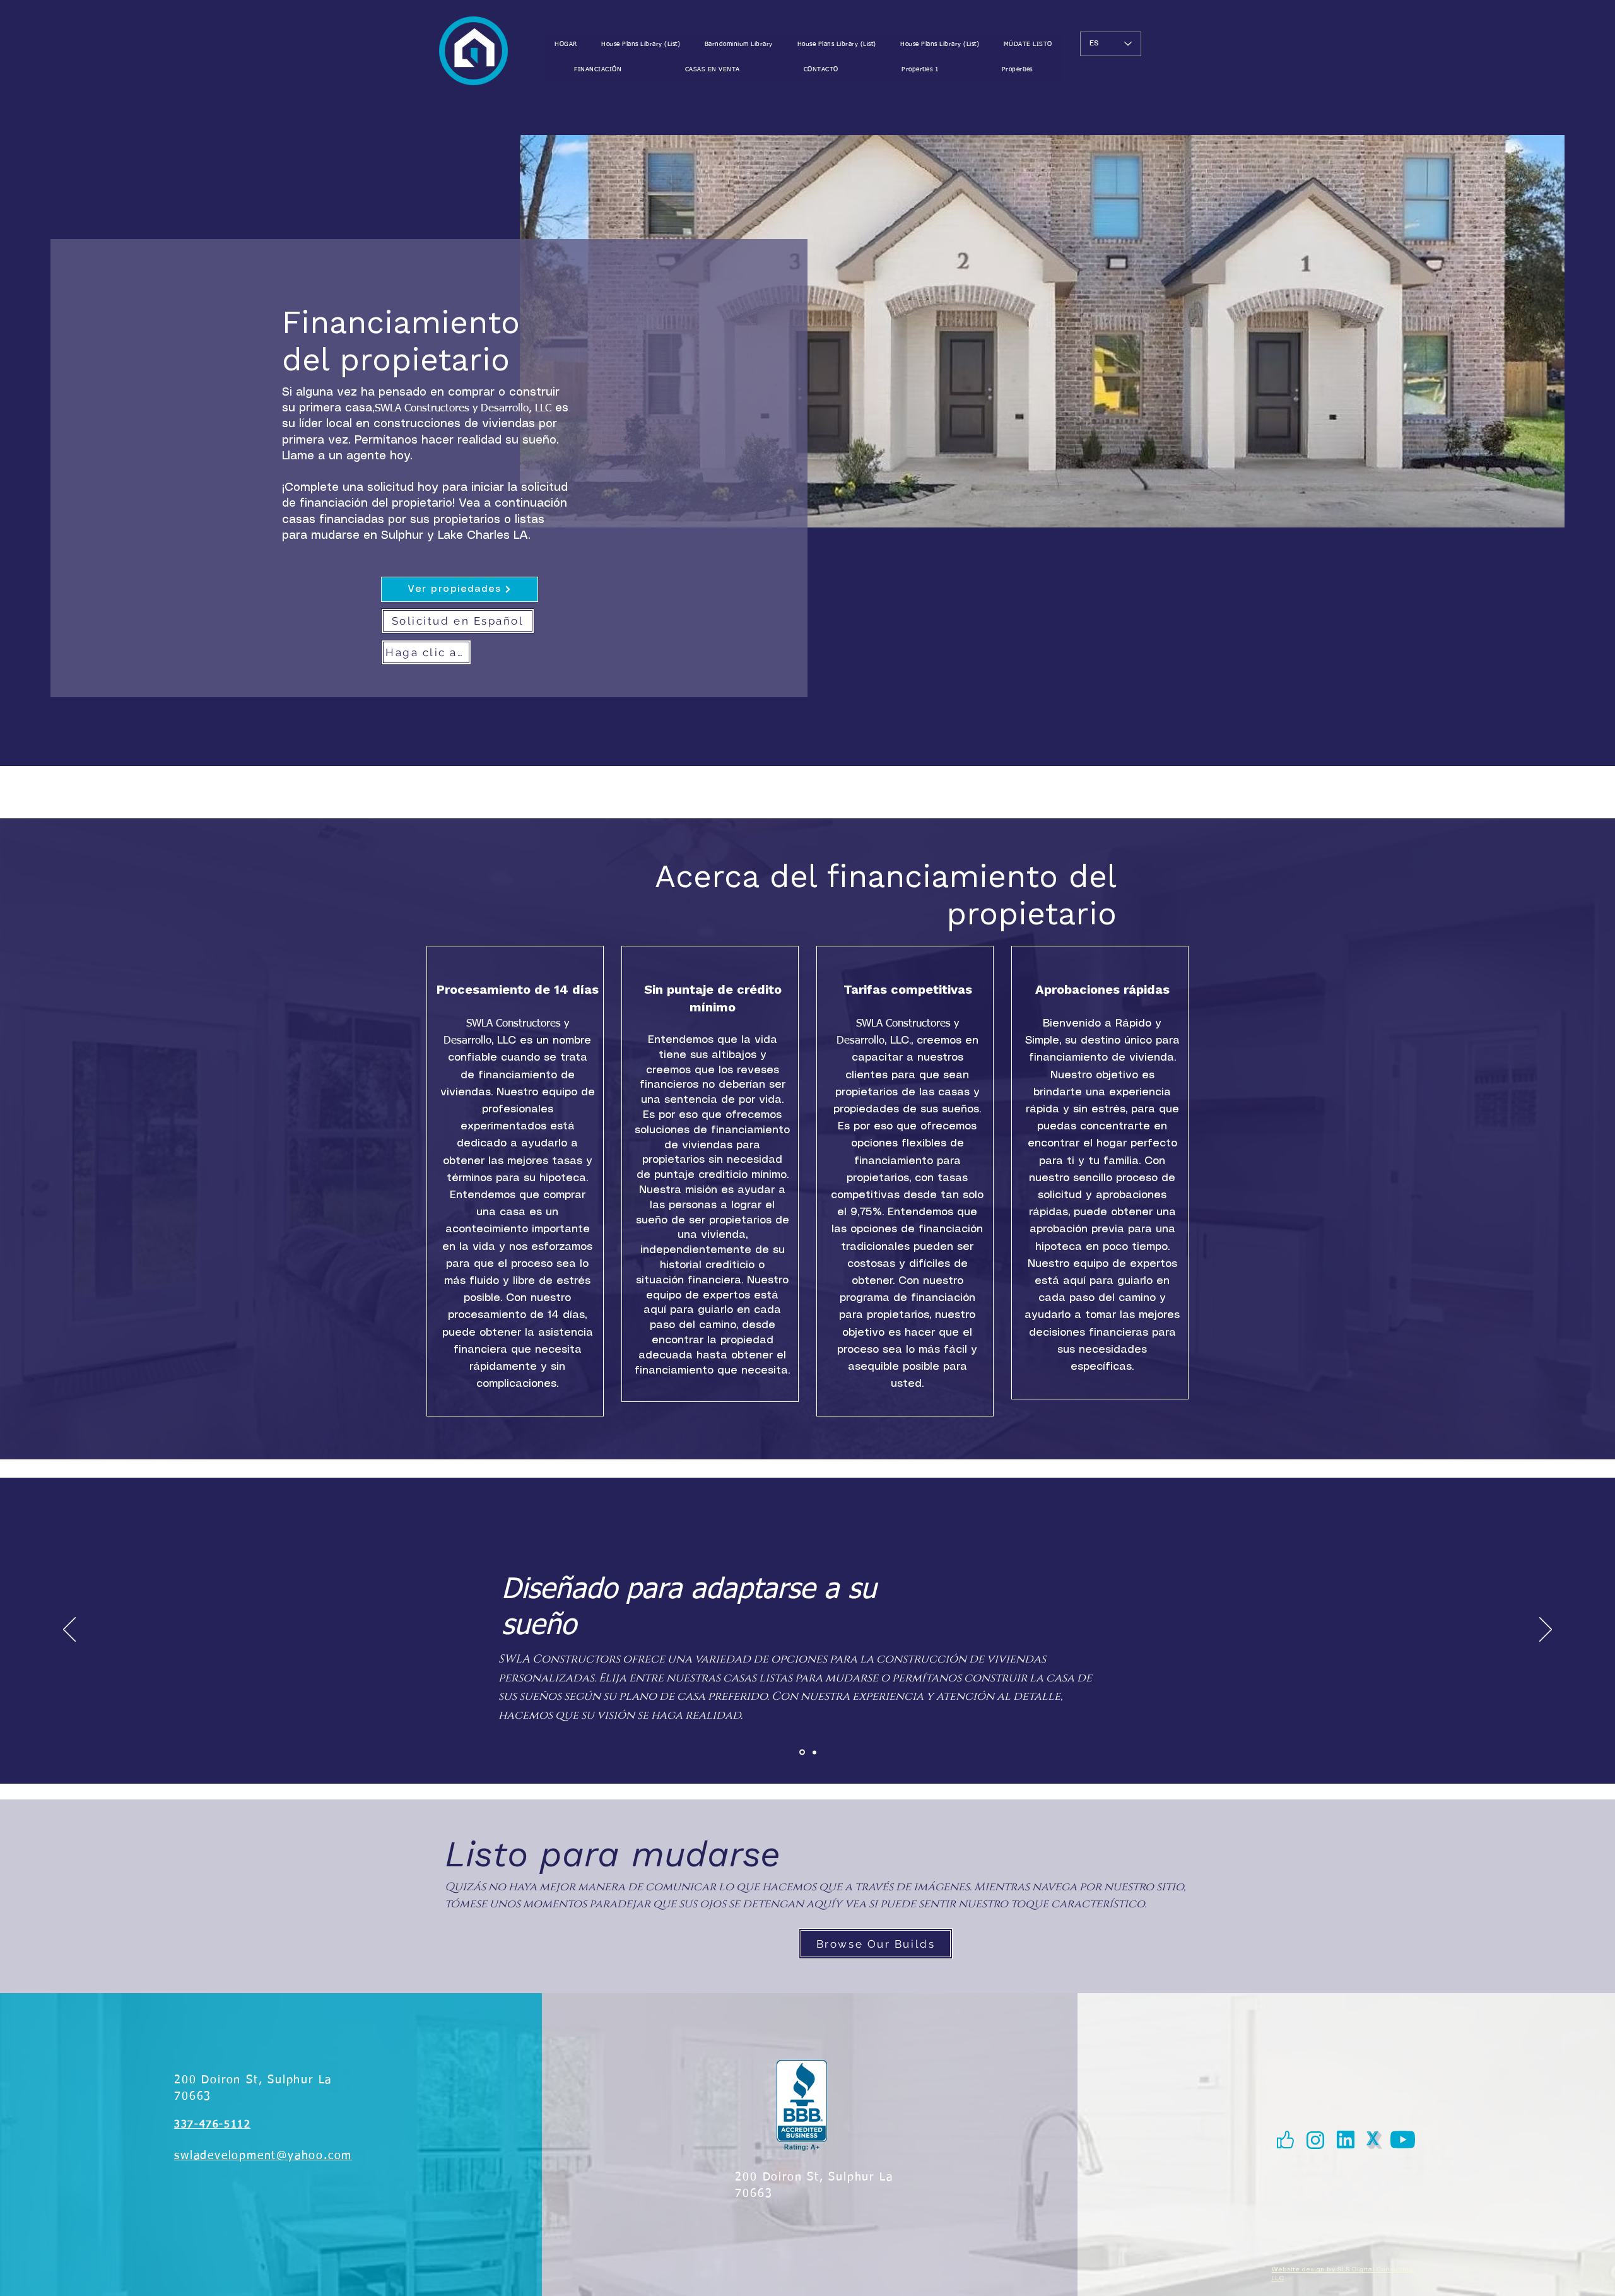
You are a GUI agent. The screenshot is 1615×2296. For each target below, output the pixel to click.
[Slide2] (813, 1752)
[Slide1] (801, 1752)
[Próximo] (1546, 1630)
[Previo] (69, 1630)
